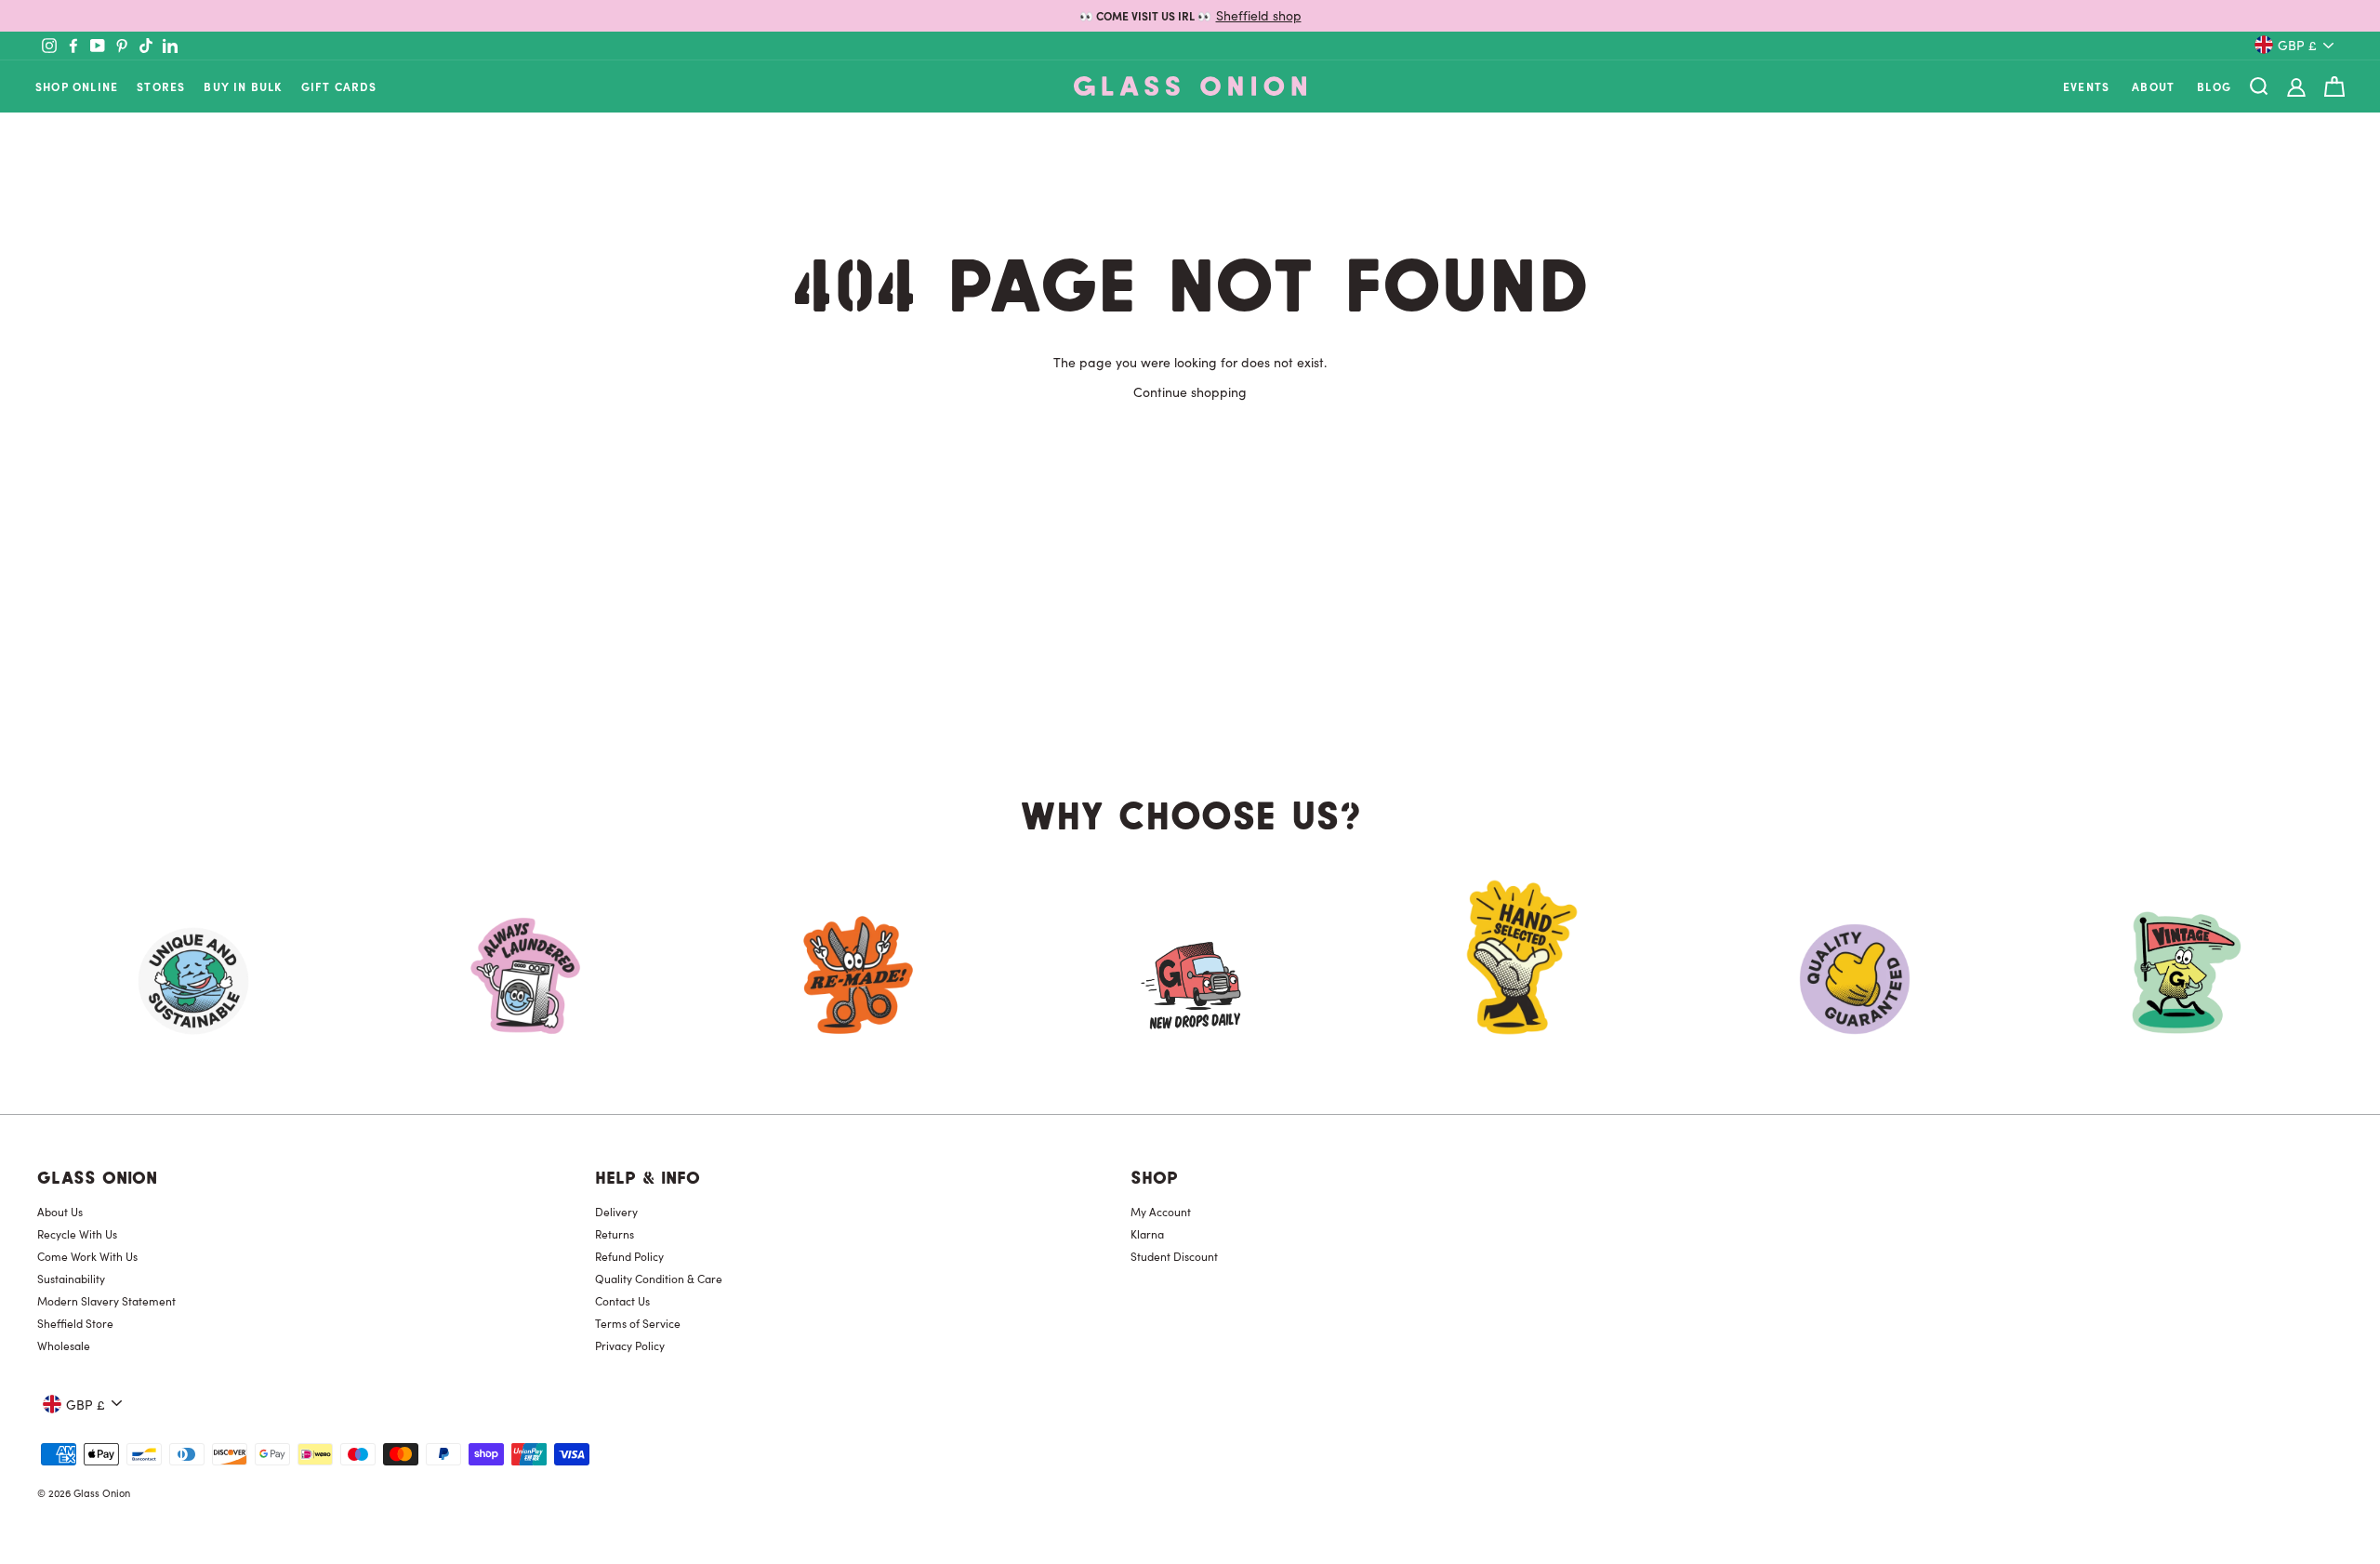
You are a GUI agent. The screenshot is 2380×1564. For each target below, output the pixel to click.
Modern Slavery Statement (106, 1301)
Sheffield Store (75, 1323)
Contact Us (622, 1301)
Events (2086, 86)
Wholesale (64, 1345)
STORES (161, 86)
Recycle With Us (77, 1234)
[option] (1190, 16)
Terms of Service (638, 1323)
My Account (1161, 1212)
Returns (615, 1234)
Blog (2214, 86)
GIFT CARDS (339, 86)
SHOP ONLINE (77, 86)
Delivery (616, 1212)
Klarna (1147, 1234)
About (2153, 86)
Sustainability (71, 1279)
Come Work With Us (87, 1256)
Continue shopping (1190, 391)
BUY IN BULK (243, 86)
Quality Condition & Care (659, 1279)
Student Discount (1174, 1256)
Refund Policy (629, 1256)
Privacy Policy (630, 1345)
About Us (60, 1212)
